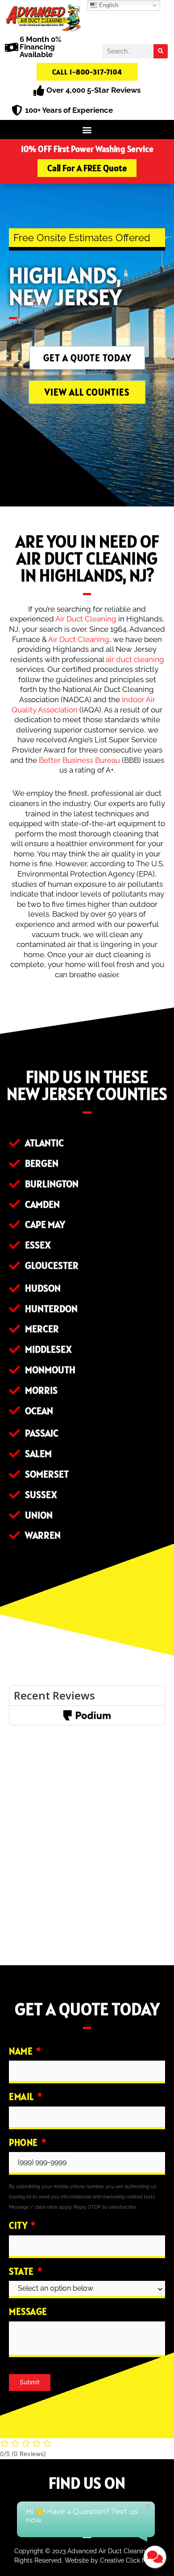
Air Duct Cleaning (86, 619)
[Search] (161, 51)
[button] (87, 130)
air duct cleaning (135, 659)
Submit (30, 2382)
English (108, 5)
